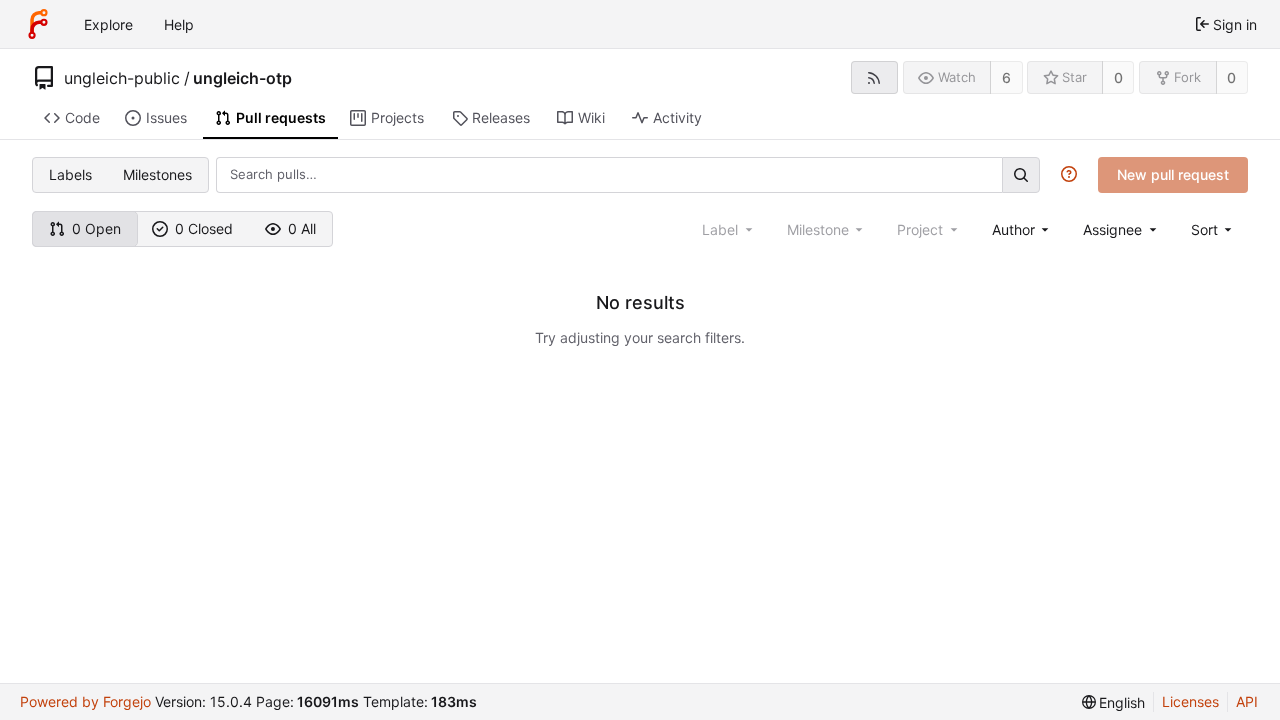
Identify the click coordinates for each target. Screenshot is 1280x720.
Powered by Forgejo (85, 701)
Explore (108, 24)
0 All (302, 228)
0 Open (96, 228)
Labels (70, 174)
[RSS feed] (874, 77)
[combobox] (1022, 229)
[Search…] (1021, 174)
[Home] (38, 24)
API (1247, 701)
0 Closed (204, 228)
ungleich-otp (242, 78)
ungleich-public (122, 78)
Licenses (1190, 701)
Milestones (157, 174)
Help (179, 24)
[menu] (1213, 229)
